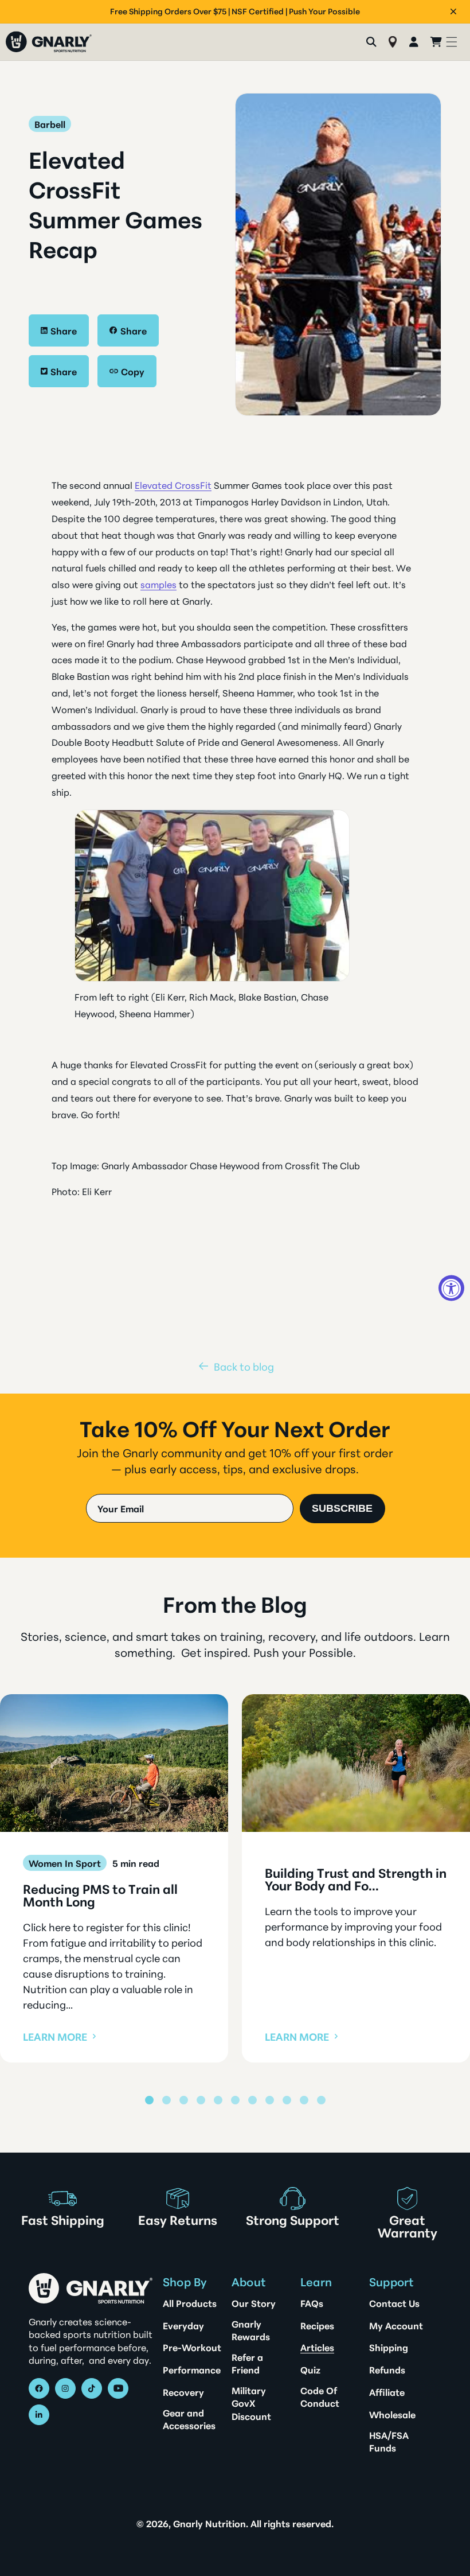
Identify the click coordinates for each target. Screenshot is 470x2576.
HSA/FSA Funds (389, 2441)
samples (158, 584)
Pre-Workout (192, 2347)
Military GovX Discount (251, 2403)
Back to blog (244, 1366)
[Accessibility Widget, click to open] (451, 1288)
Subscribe (342, 1508)
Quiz (310, 2369)
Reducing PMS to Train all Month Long (100, 1895)
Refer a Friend (247, 2363)
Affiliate (387, 2392)
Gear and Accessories (189, 2419)
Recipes (317, 2325)
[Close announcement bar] (453, 11)
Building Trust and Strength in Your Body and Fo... (356, 1879)
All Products (190, 2303)
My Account (396, 2325)
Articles (317, 2347)
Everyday (183, 2325)
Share (64, 330)
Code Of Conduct (320, 2396)
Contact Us (394, 2303)
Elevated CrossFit (173, 485)
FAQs (312, 2303)
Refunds (387, 2369)
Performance (192, 2369)
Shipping (389, 2347)
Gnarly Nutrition (209, 2523)
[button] (452, 42)
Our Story (254, 2303)
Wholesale (392, 2414)
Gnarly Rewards (251, 2330)
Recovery (183, 2392)
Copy (133, 371)
